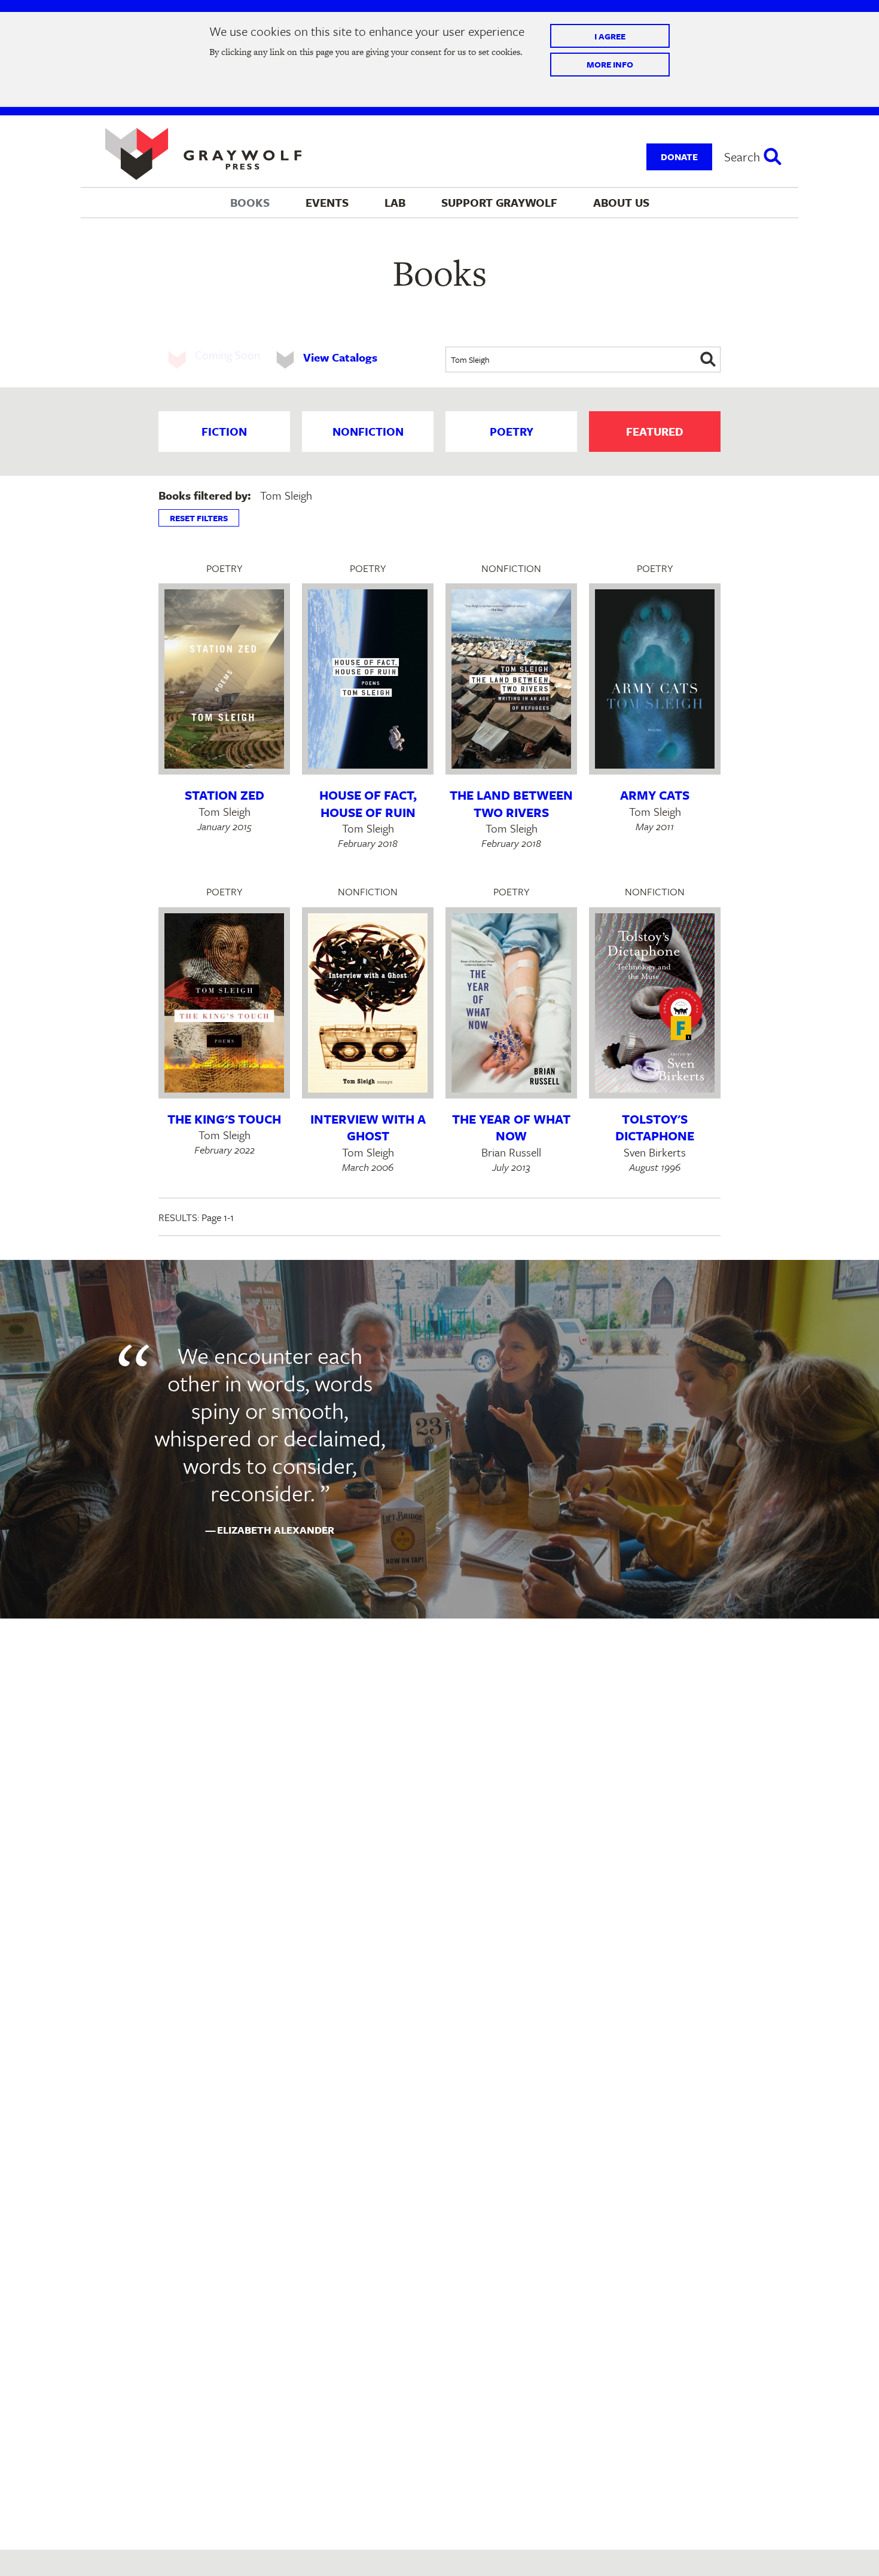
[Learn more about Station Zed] (224, 679)
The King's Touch (224, 1119)
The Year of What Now (511, 1128)
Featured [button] (655, 431)
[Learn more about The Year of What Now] (511, 1003)
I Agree (610, 36)
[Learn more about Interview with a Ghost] (368, 1003)
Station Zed (225, 795)
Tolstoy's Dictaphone (655, 1128)
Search (742, 157)
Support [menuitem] (499, 202)
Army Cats (655, 795)
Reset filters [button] (199, 518)
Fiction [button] (224, 431)
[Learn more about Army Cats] (655, 679)
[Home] (203, 154)
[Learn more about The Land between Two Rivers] (511, 679)
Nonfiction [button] (368, 431)
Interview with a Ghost (368, 1128)
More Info (610, 64)
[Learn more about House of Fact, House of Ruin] (368, 679)
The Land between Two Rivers (511, 804)
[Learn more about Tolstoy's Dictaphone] (655, 1003)
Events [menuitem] (327, 202)
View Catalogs (340, 357)
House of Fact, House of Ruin (368, 804)
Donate (679, 157)
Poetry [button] (512, 431)
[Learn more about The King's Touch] (224, 1003)
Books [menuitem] (250, 202)
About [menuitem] (621, 202)
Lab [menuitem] (395, 202)
